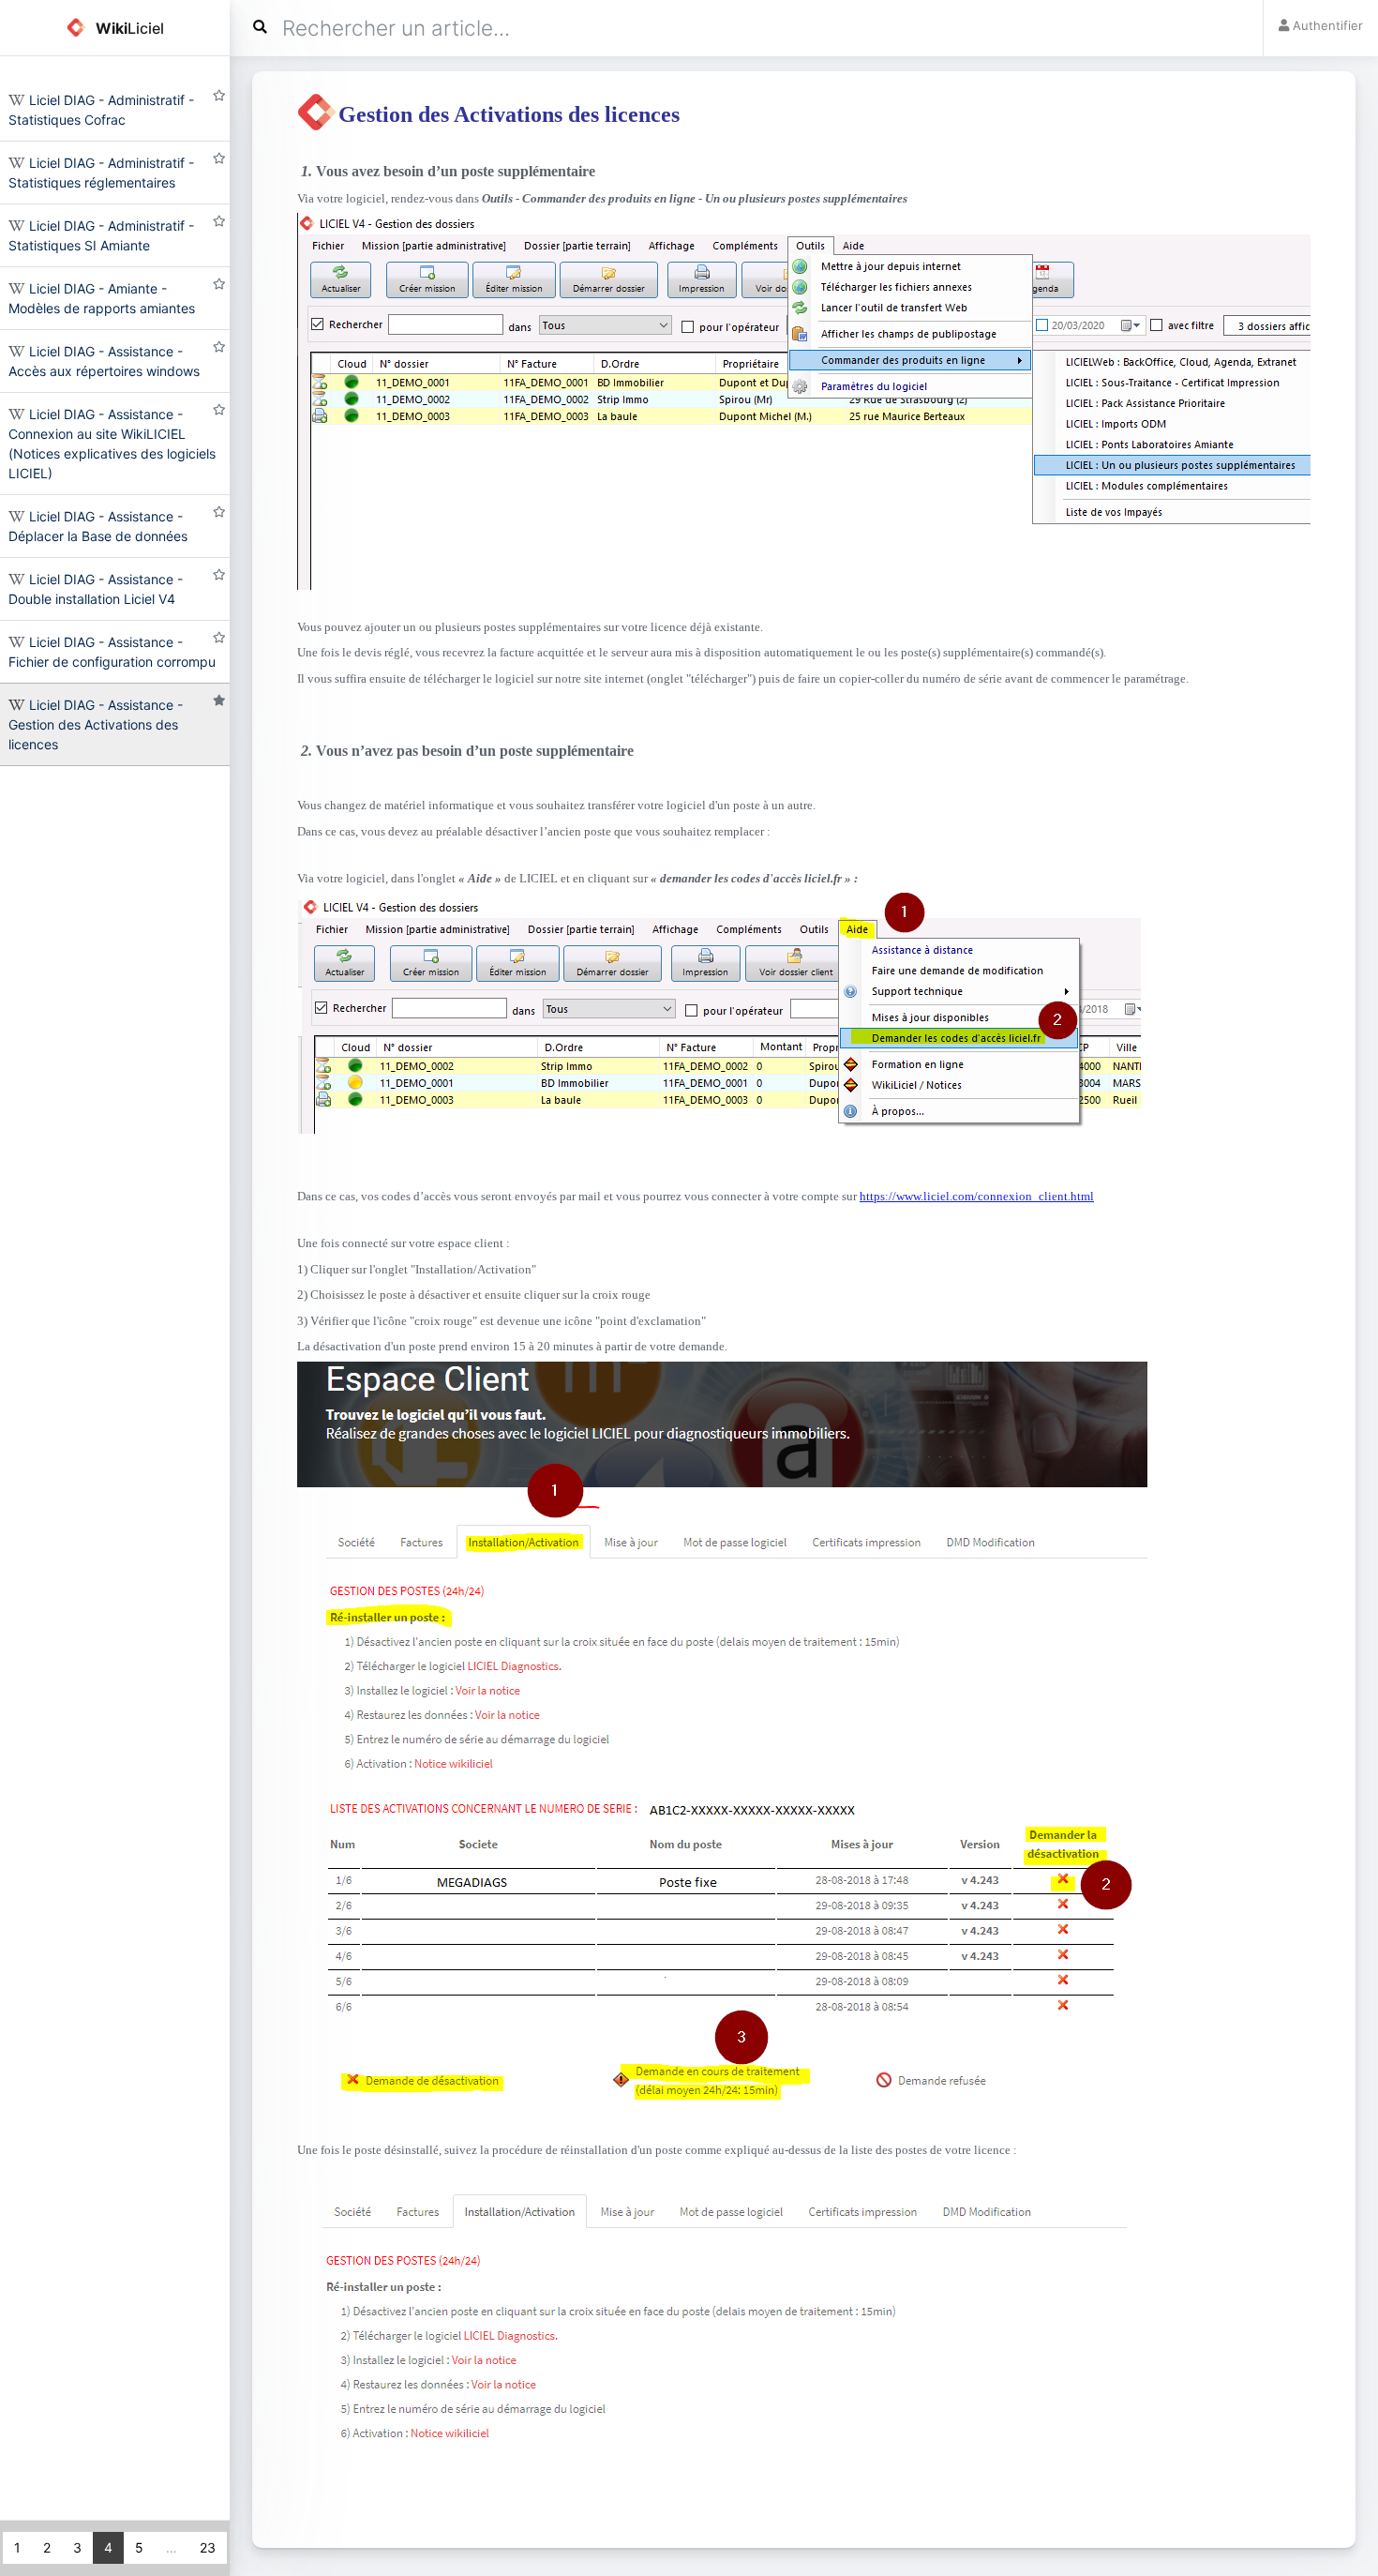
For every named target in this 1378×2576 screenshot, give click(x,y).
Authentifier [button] (1326, 25)
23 (208, 2547)
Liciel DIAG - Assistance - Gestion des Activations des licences (96, 724)
